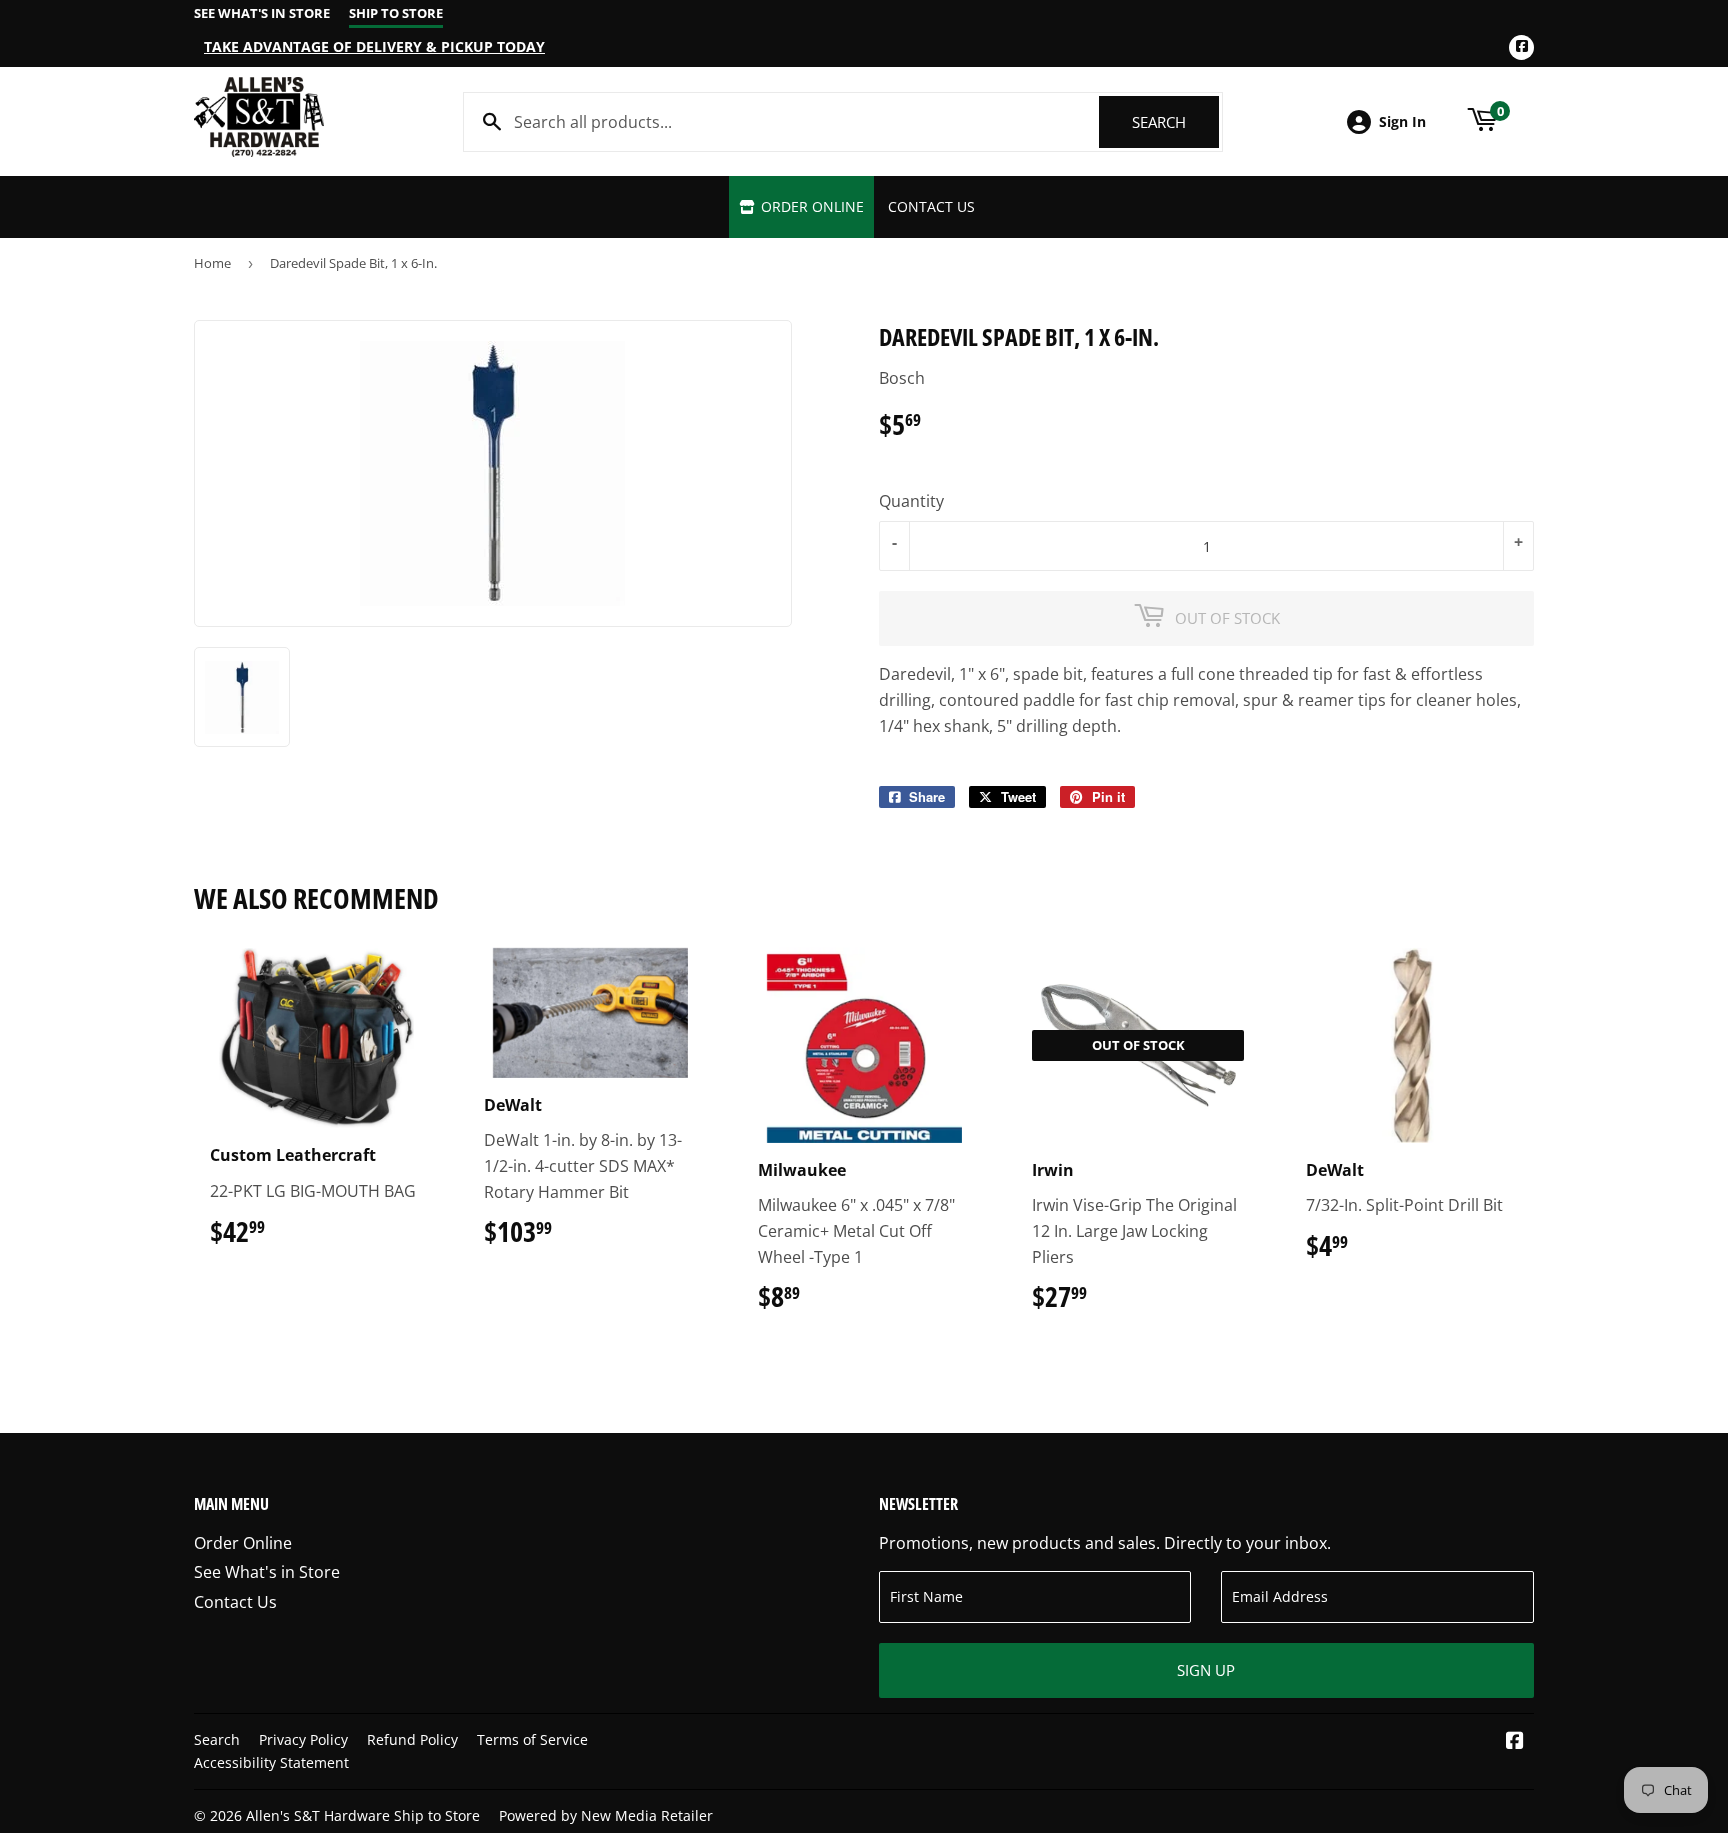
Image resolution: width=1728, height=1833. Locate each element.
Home (212, 263)
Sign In (1402, 121)
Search (1175, 122)
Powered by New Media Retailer (606, 1815)
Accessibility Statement (271, 1762)
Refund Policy (412, 1739)
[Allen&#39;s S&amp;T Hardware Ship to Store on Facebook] (1515, 1742)
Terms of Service (532, 1739)
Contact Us (931, 206)
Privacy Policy (303, 1739)
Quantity (911, 501)
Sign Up (1206, 1670)
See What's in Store (267, 1572)
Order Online (810, 206)
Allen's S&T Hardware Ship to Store (363, 1815)
